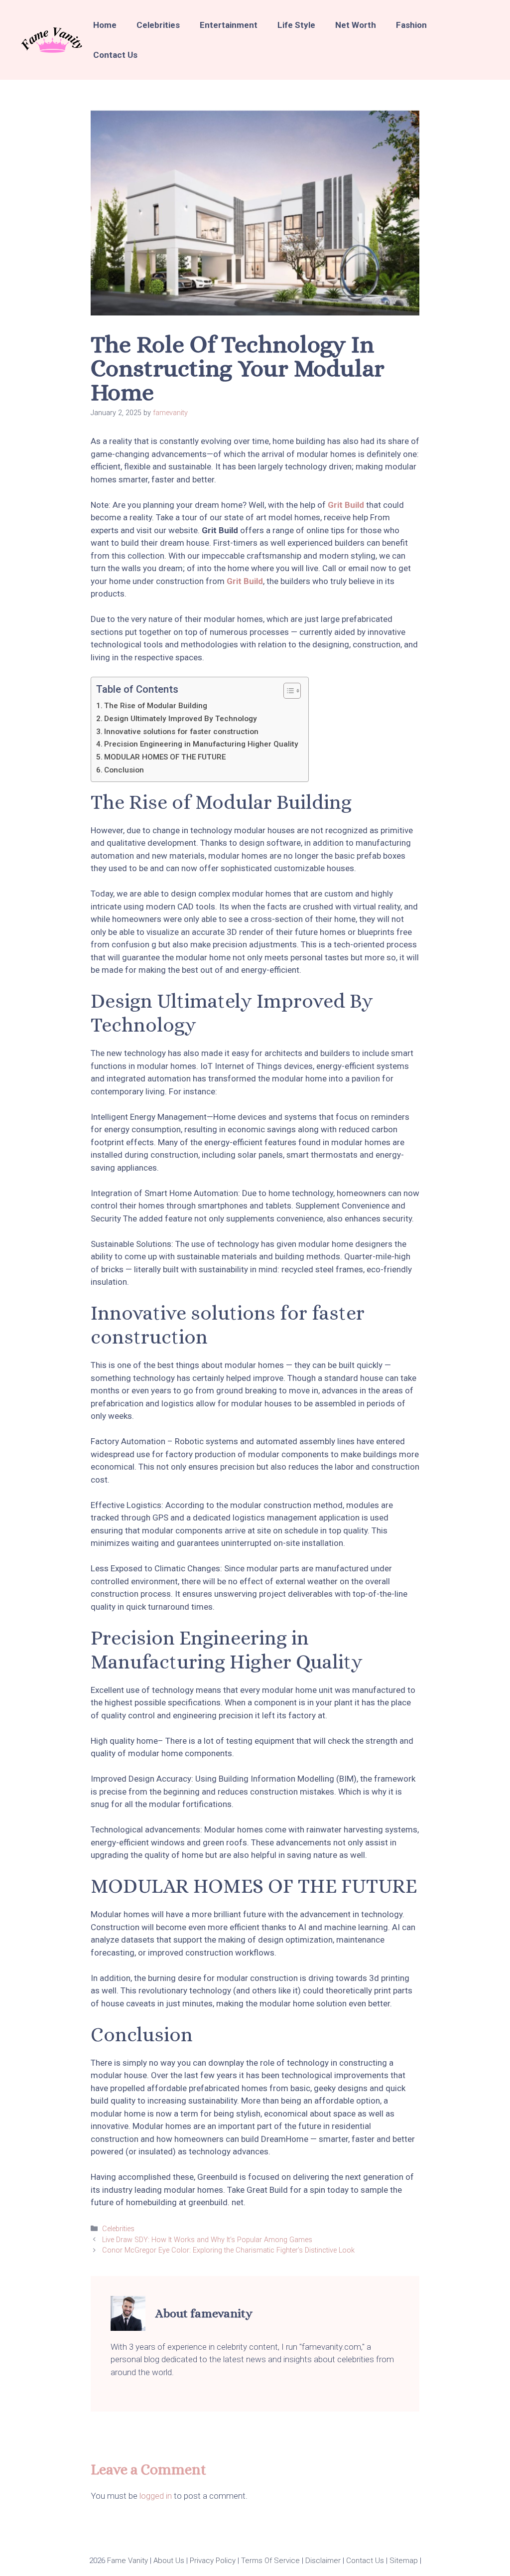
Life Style (296, 25)
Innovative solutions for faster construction (181, 732)
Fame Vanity (127, 2561)
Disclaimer (322, 2561)
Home (105, 25)
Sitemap (403, 2561)
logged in (156, 2496)
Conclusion (124, 770)
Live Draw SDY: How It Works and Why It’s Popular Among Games (207, 2240)
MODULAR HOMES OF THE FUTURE (165, 757)
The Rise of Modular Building (156, 706)
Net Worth (356, 25)
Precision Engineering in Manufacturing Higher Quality (201, 744)
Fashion (411, 25)
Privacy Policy (212, 2561)
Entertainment (229, 25)
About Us (168, 2561)
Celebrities (158, 25)
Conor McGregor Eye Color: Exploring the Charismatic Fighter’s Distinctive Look (228, 2250)
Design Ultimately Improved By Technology (181, 719)
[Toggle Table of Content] (287, 691)
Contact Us (115, 55)
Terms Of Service (269, 2561)
